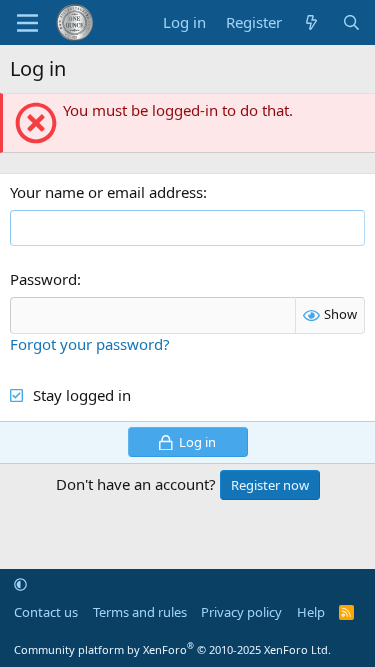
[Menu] (27, 23)
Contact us (46, 612)
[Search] (351, 22)
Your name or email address (106, 192)
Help (311, 612)
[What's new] (311, 22)
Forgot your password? (90, 344)
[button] (20, 584)
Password (43, 279)
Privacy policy (241, 612)
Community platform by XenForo (172, 649)
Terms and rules (140, 612)
